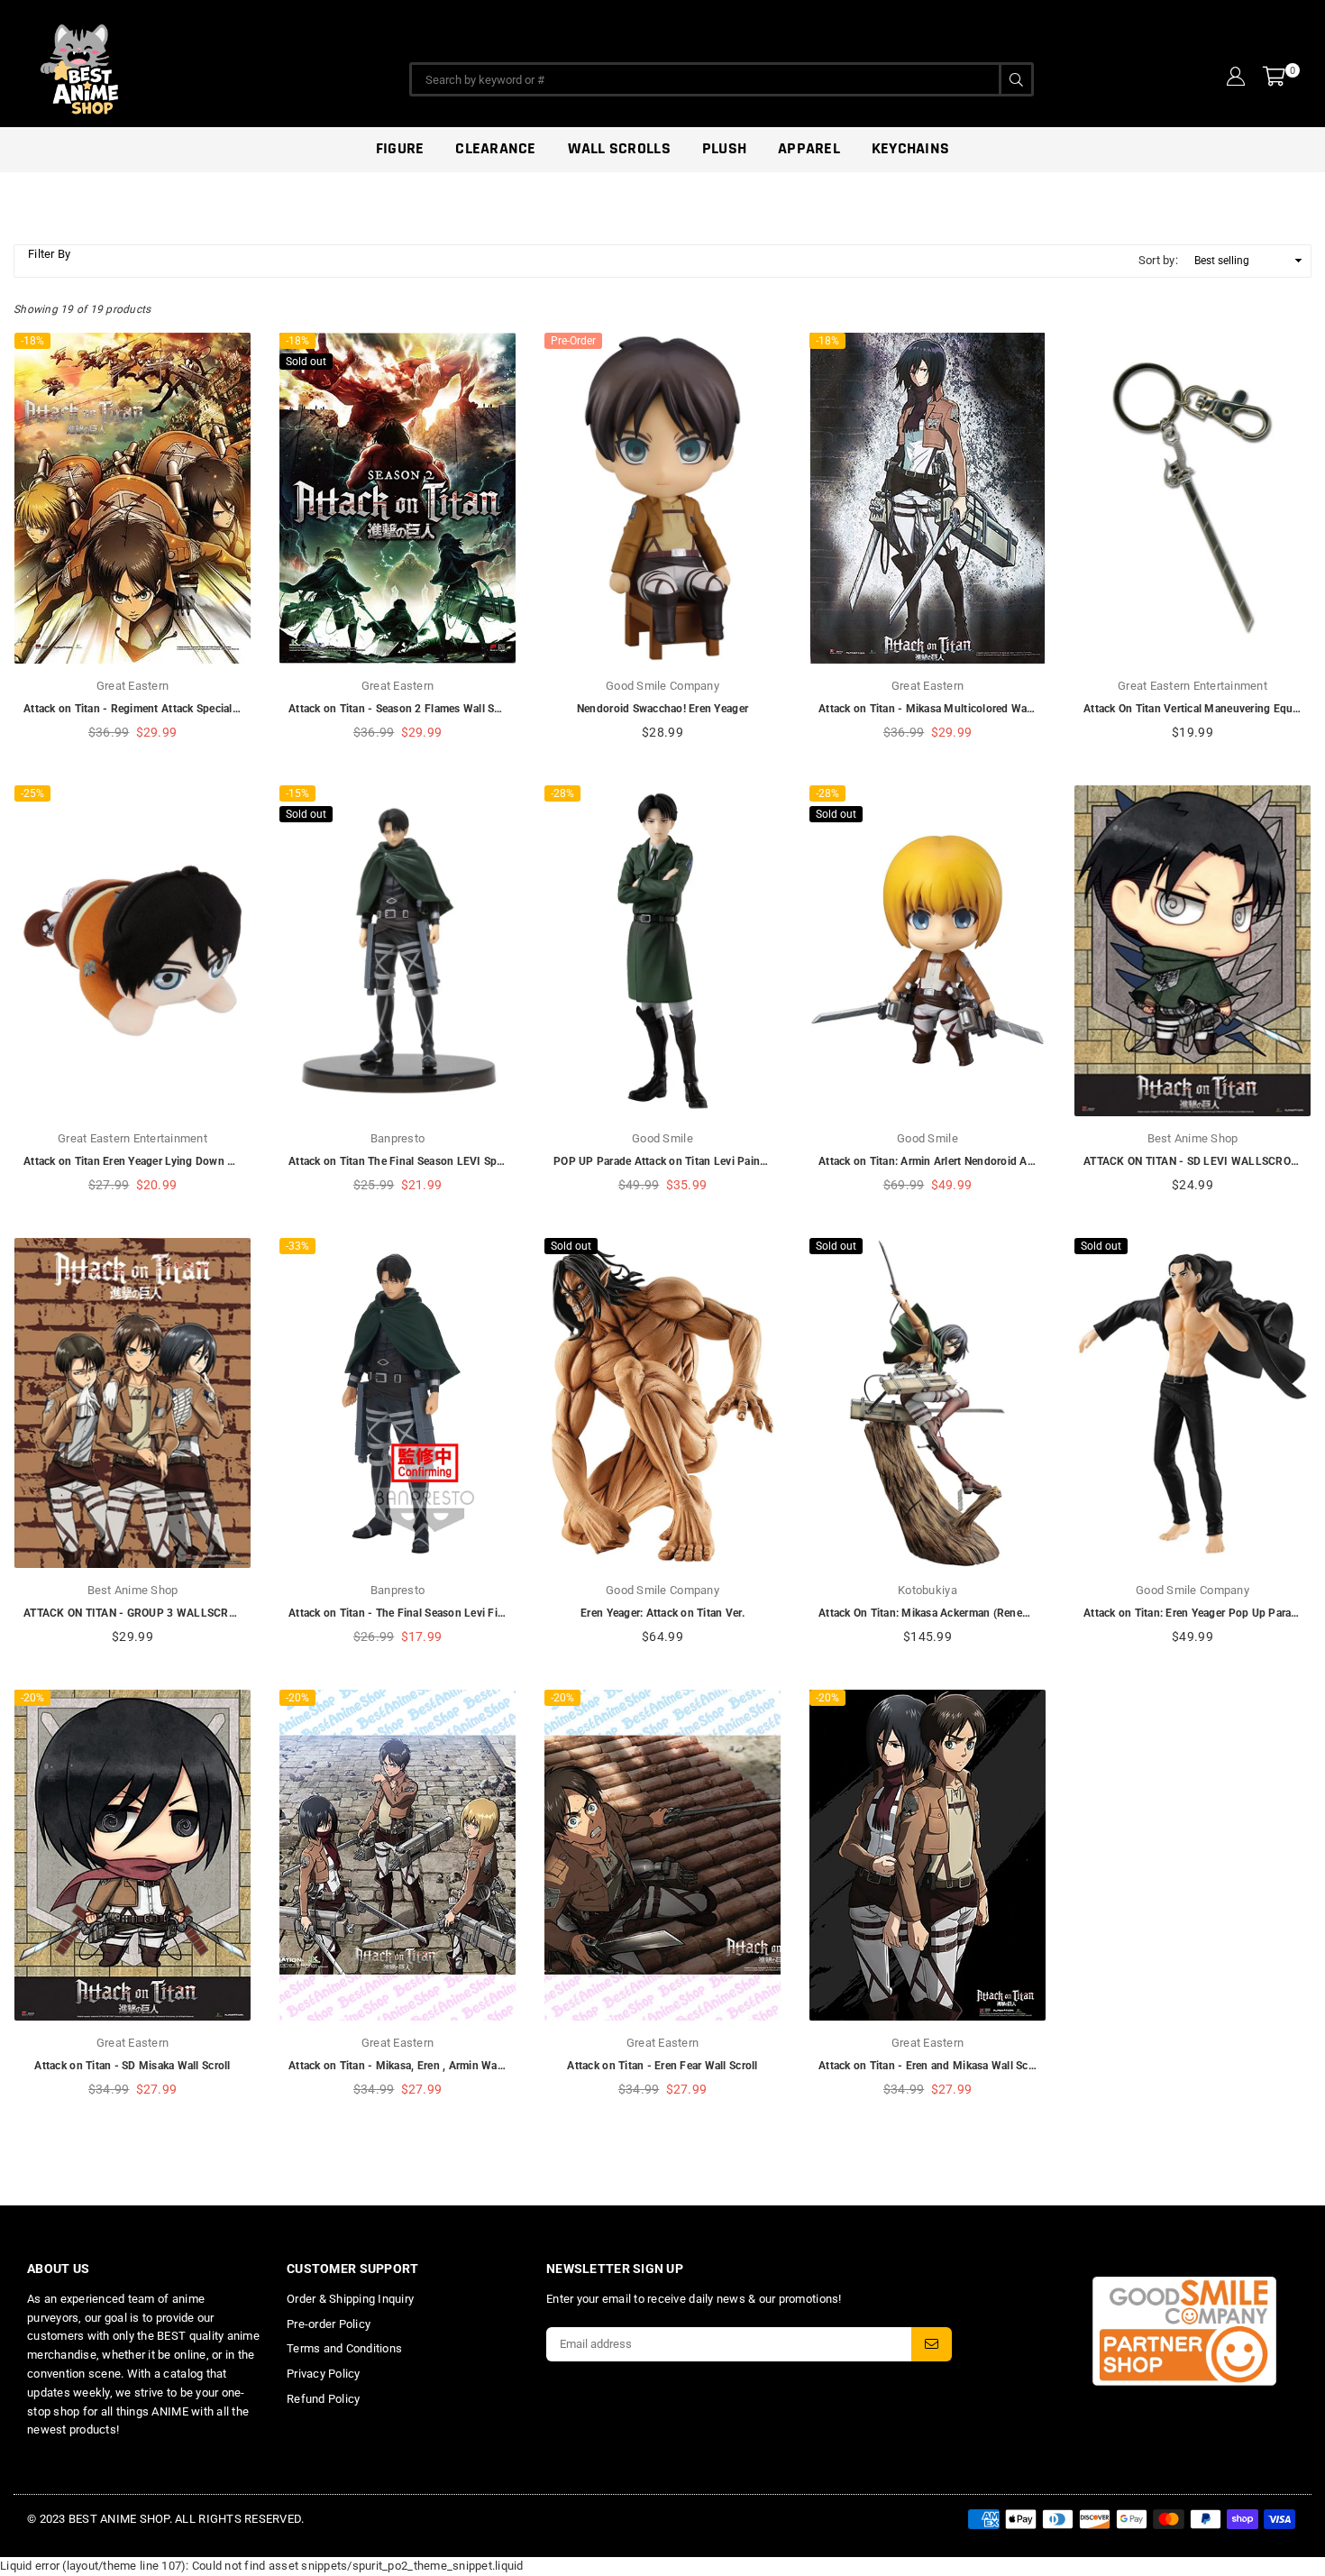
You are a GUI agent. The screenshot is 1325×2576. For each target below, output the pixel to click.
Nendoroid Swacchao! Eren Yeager (662, 709)
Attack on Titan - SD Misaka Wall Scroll (132, 2066)
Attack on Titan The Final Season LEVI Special (404, 1161)
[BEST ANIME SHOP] (162, 65)
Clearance (495, 148)
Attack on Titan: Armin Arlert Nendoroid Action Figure (953, 1161)
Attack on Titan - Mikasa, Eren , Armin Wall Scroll (411, 2066)
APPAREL (809, 148)
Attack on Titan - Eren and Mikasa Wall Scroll (932, 2066)
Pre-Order (573, 341)
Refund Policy (323, 2399)
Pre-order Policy (329, 2324)
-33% (297, 1246)
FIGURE (400, 148)
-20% (32, 1698)
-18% (32, 341)
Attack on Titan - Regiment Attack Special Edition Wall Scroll (175, 709)
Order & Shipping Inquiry (350, 2299)
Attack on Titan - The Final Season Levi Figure (404, 1613)
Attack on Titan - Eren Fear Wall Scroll (662, 2066)
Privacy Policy (324, 2374)
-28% (562, 793)
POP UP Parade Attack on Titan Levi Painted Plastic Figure (701, 1161)
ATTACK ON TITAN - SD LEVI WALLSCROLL (1193, 1161)
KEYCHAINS (910, 148)
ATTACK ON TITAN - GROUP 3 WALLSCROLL (136, 1613)
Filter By (49, 254)
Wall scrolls (619, 148)
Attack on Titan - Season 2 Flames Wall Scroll (402, 709)
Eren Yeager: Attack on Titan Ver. (662, 1613)
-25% (32, 793)
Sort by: (1158, 260)
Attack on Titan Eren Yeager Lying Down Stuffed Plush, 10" (171, 1161)
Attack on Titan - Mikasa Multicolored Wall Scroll (941, 709)
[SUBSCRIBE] (932, 2344)
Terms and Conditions (344, 2348)
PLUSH (724, 148)
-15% (297, 793)
